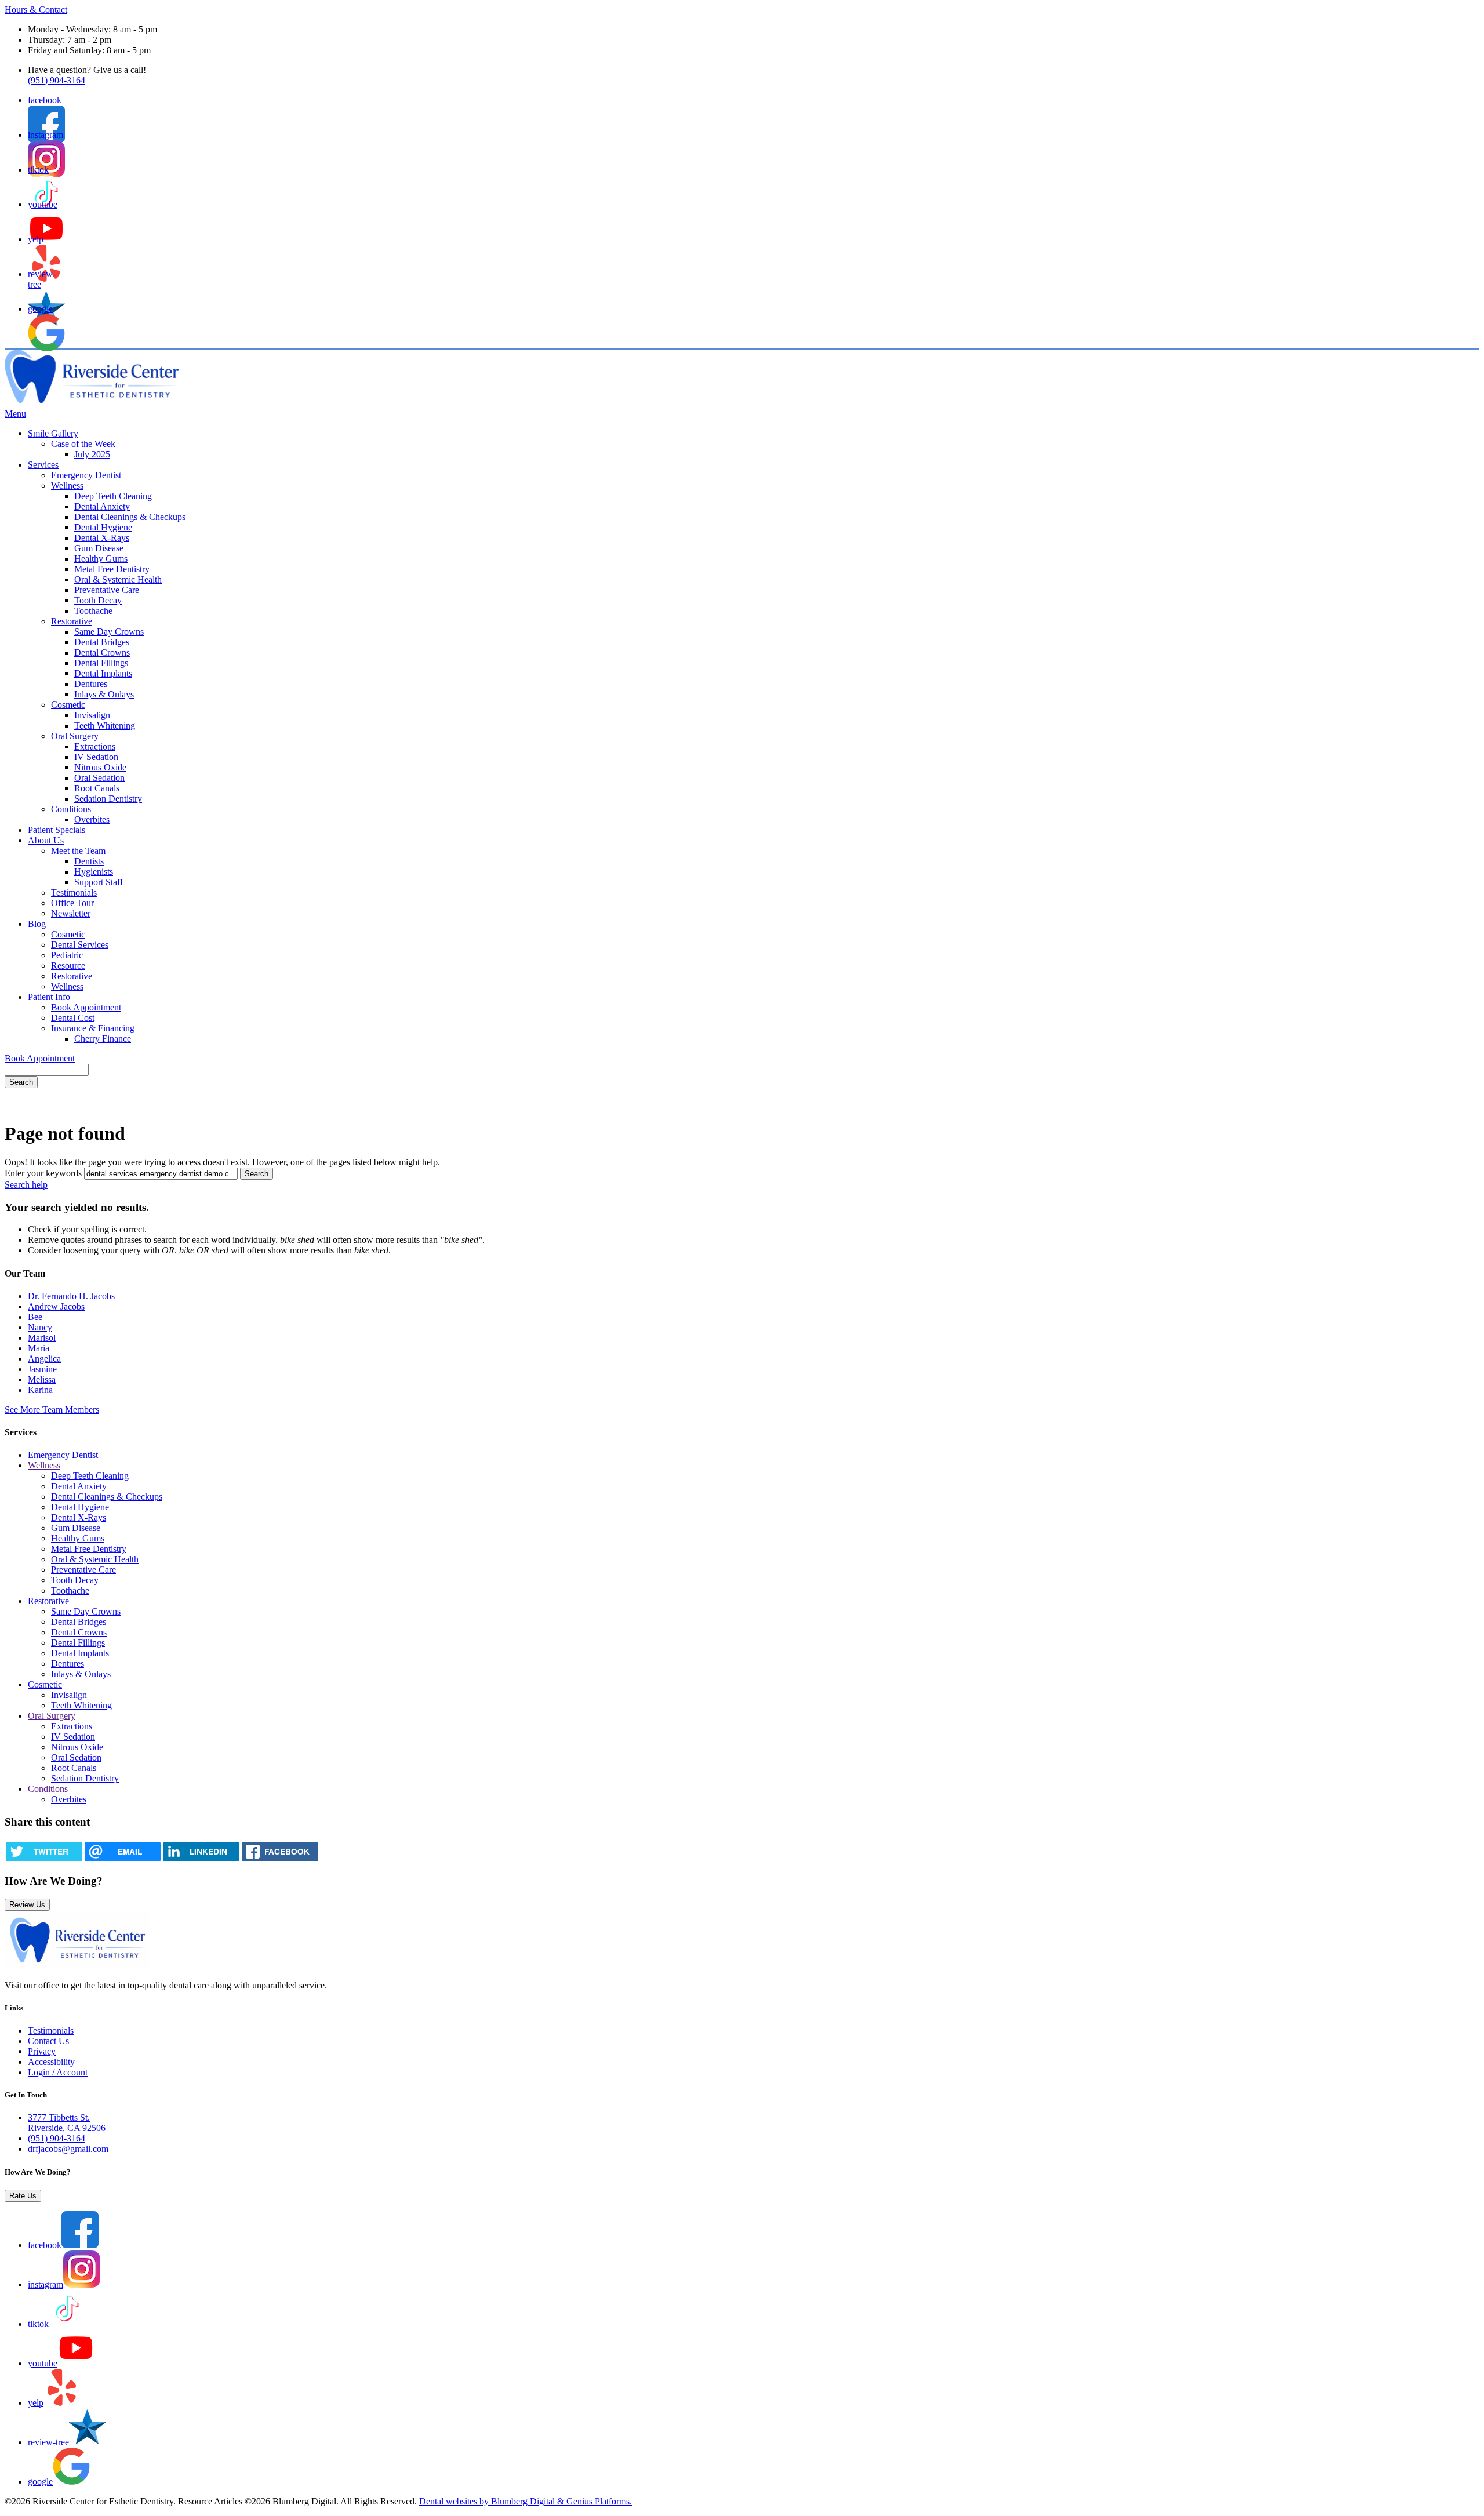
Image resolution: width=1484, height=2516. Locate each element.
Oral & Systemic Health (118, 579)
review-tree (48, 2442)
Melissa (42, 1379)
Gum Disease (99, 548)
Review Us (27, 1905)
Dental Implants (103, 673)
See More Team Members (52, 1410)
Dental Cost (73, 1018)
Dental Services (80, 945)
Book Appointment (86, 1007)
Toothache (93, 611)
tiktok (38, 2324)
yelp (36, 2403)
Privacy (42, 2051)
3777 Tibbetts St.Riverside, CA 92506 (67, 2123)
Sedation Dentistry (108, 799)
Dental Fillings (101, 663)
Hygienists (94, 872)
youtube (43, 2363)
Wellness (67, 486)
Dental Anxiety (102, 506)
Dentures (91, 684)
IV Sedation (96, 757)
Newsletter (71, 913)
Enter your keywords (43, 1173)
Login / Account (58, 2072)
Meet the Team (78, 851)
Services (43, 465)
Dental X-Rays (102, 538)
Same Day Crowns (109, 632)
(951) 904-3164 (57, 80)
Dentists (89, 861)
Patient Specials (57, 830)
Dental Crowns (102, 652)
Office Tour (72, 903)
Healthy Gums (101, 559)
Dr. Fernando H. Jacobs (71, 1296)
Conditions (71, 809)
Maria (39, 1348)
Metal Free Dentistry (112, 569)
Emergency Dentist (86, 475)
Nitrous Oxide (100, 767)
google (40, 2482)
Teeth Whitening (105, 726)
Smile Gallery (53, 433)
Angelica (44, 1359)
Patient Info (49, 997)
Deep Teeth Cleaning (113, 496)
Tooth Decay (98, 600)
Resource (68, 966)
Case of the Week (83, 444)
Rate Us (23, 2196)
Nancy (40, 1327)
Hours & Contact (36, 10)
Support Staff (99, 882)
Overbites (92, 819)
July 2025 (92, 454)
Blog (37, 924)
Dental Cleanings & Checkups (130, 517)
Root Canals (97, 788)
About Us (46, 840)
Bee (35, 1317)
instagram (46, 2284)
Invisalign (92, 715)
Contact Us (48, 2041)
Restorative (72, 621)
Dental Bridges (102, 642)
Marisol (42, 1338)
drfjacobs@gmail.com (68, 2149)
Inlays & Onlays (104, 694)
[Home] (92, 400)
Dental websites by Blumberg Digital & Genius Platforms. (525, 2501)
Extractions (95, 746)
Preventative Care (107, 590)
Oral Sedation (99, 778)
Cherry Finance (103, 1039)
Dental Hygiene (103, 527)
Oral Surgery (75, 736)
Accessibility (51, 2062)
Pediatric (67, 955)
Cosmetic (68, 705)
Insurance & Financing (93, 1028)
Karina (40, 1390)
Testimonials (74, 892)
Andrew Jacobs (56, 1306)
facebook (45, 2245)
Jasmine (42, 1369)
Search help (26, 1185)
